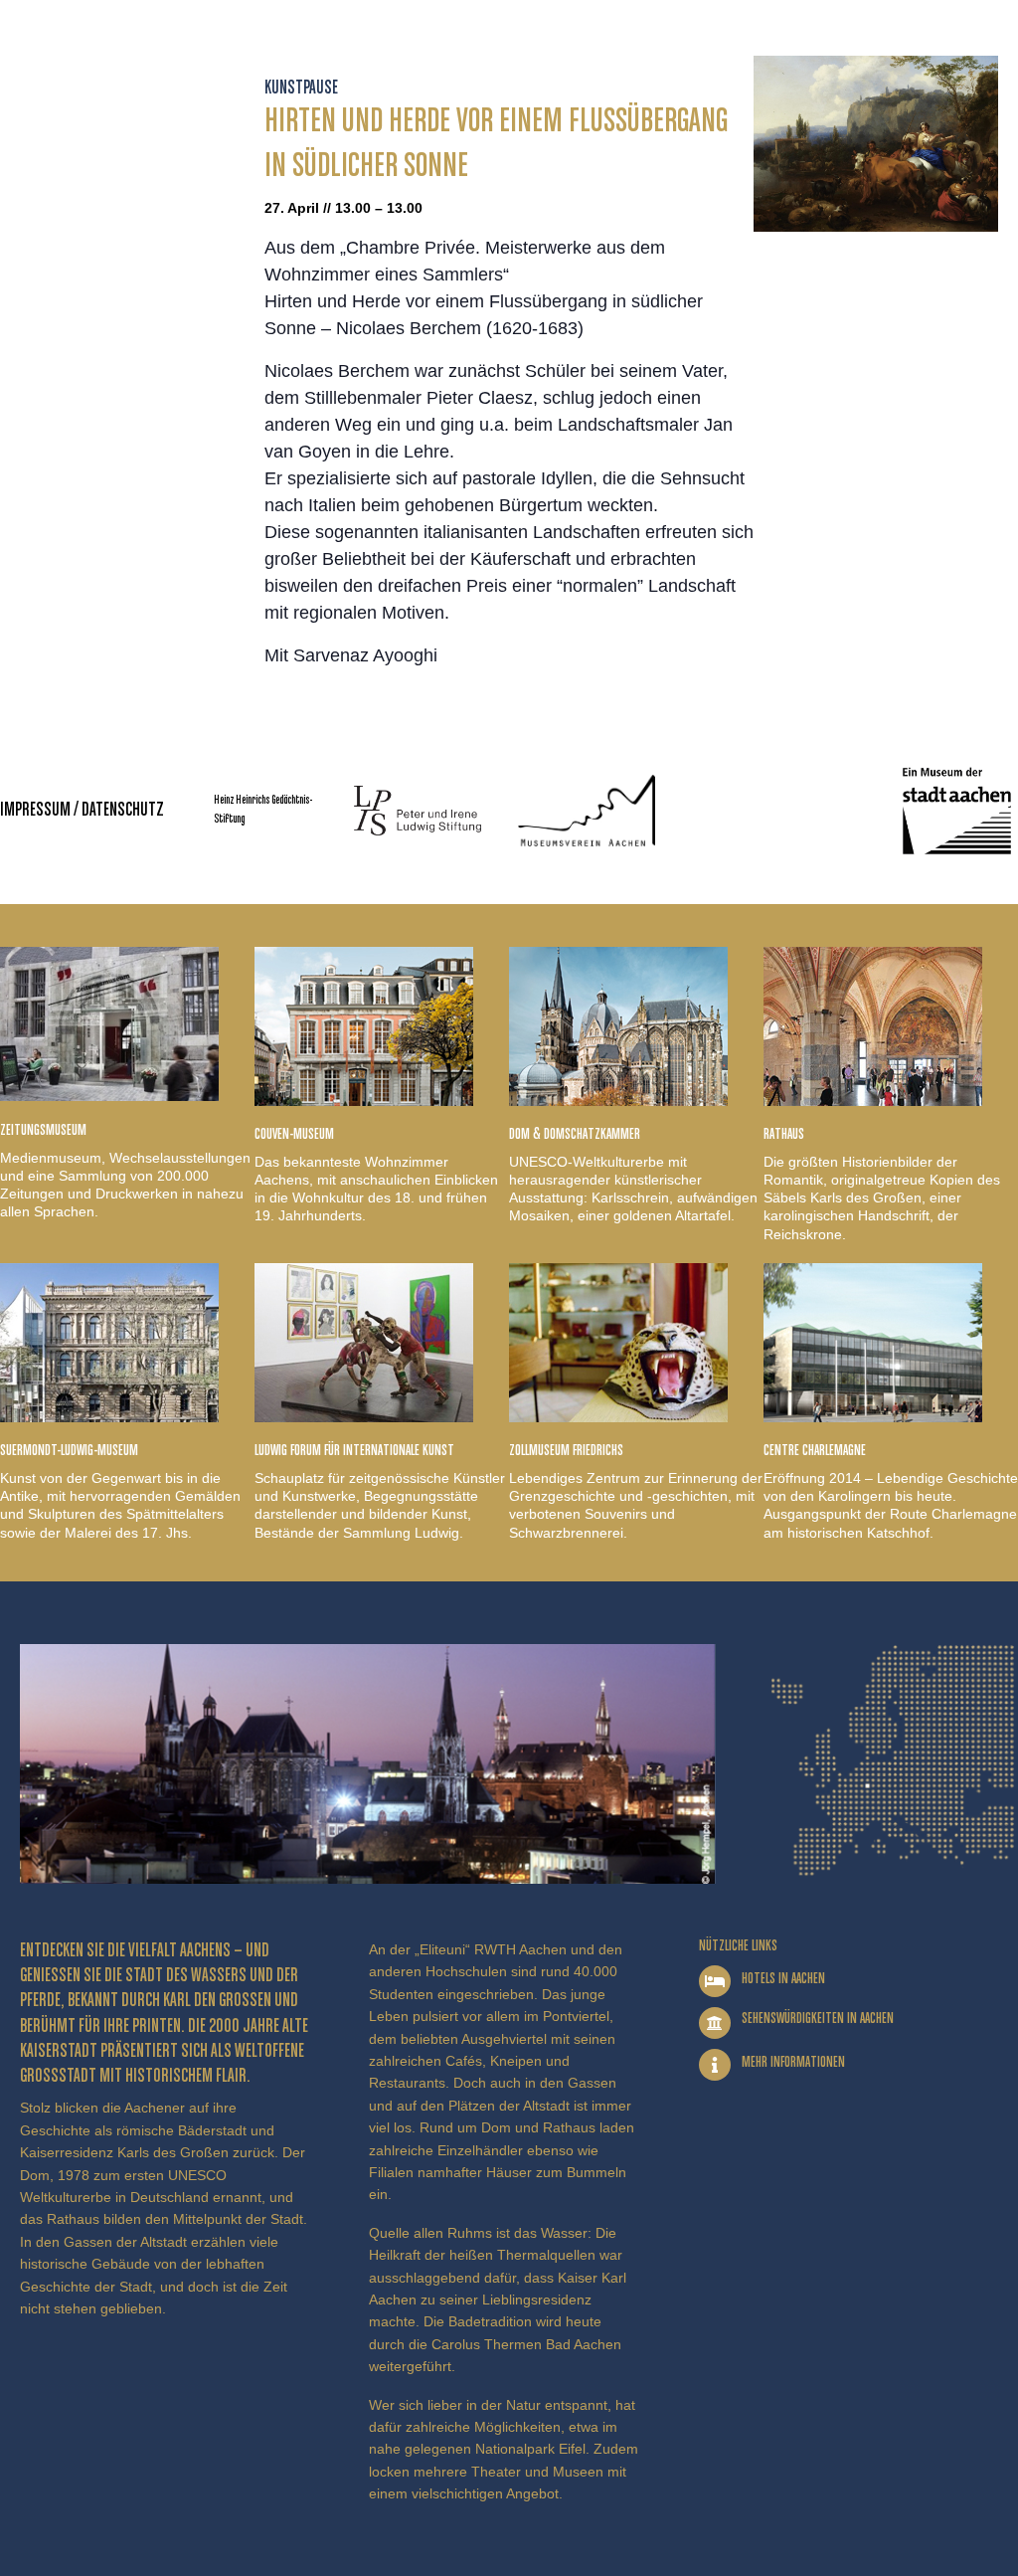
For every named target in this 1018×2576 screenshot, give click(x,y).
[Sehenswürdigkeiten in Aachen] (715, 2023)
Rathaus (784, 1134)
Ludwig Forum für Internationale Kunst (354, 1451)
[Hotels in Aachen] (715, 1981)
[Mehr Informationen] (715, 2065)
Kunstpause (301, 88)
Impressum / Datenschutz (82, 810)
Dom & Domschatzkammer (575, 1134)
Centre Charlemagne (815, 1451)
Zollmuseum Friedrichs (566, 1451)
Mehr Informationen (793, 2062)
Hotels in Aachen (783, 1979)
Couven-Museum (294, 1134)
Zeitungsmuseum (43, 1130)
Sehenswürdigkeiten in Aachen (818, 2019)
